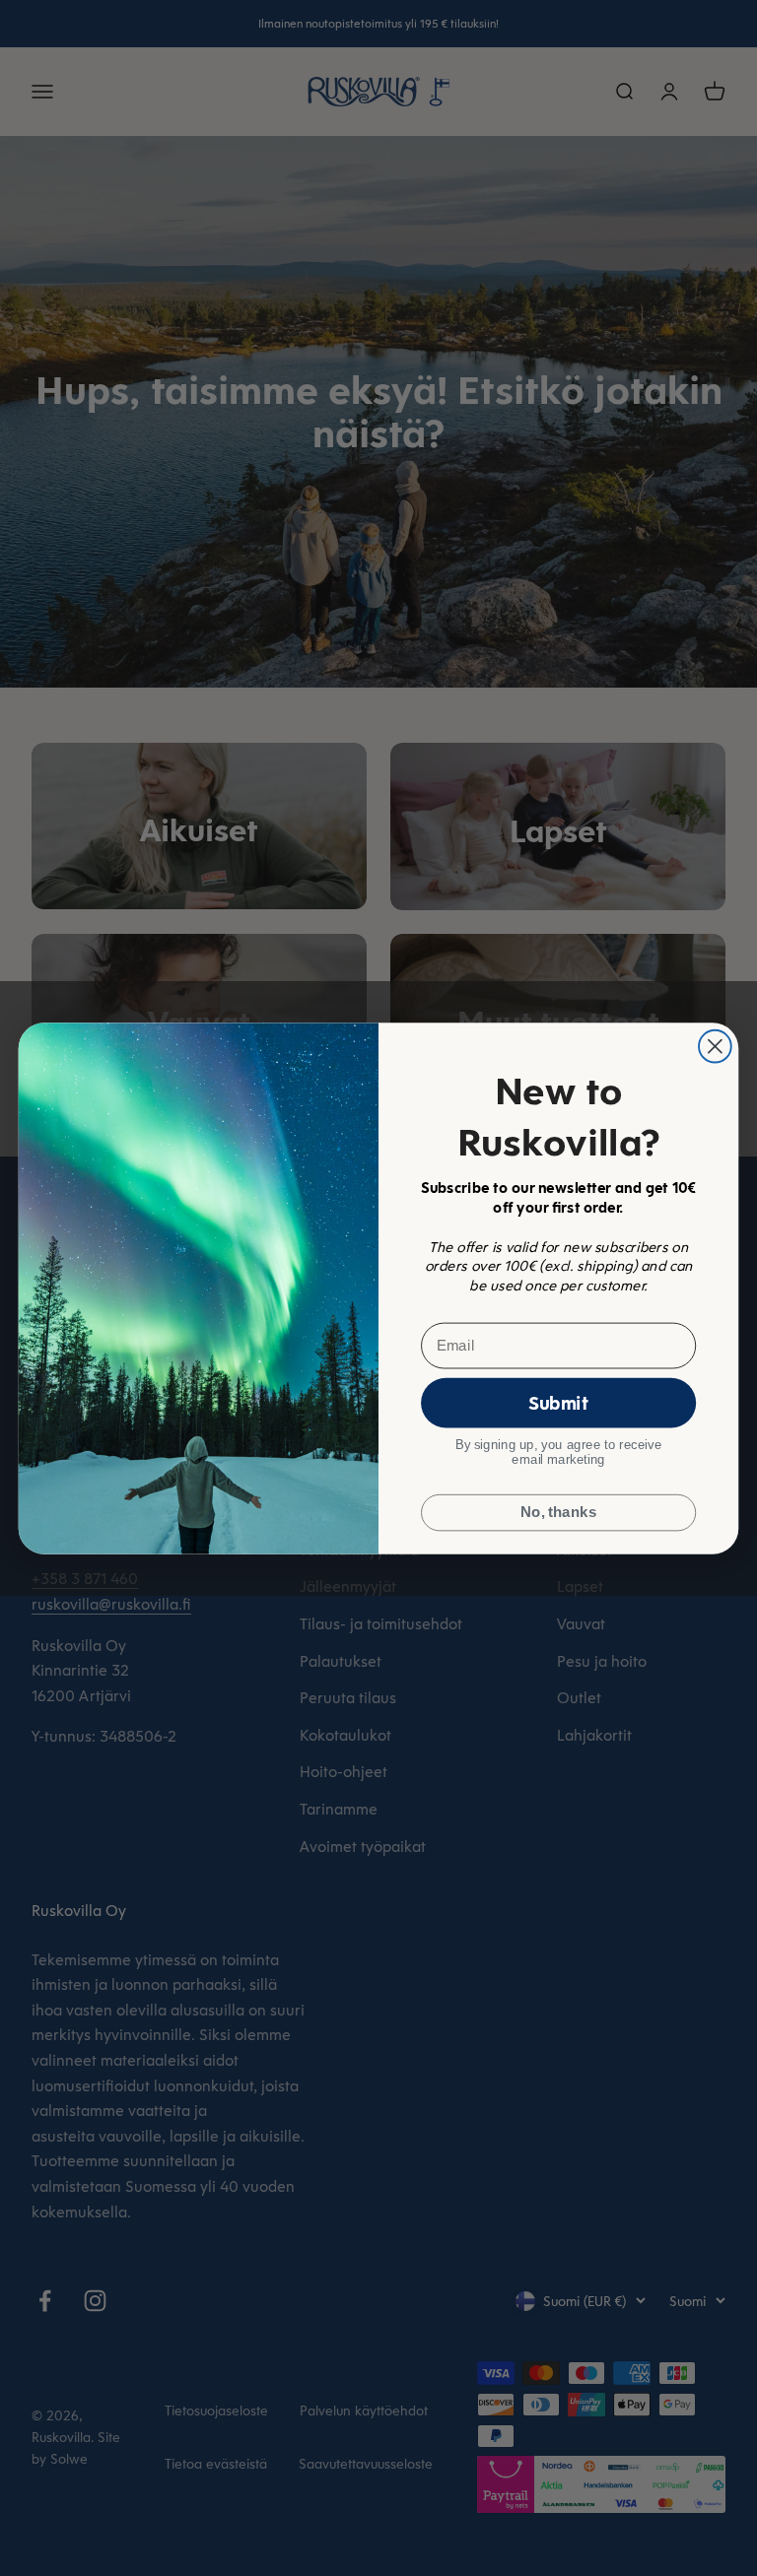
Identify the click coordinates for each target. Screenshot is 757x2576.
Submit (559, 1402)
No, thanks (558, 1512)
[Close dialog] (715, 1046)
